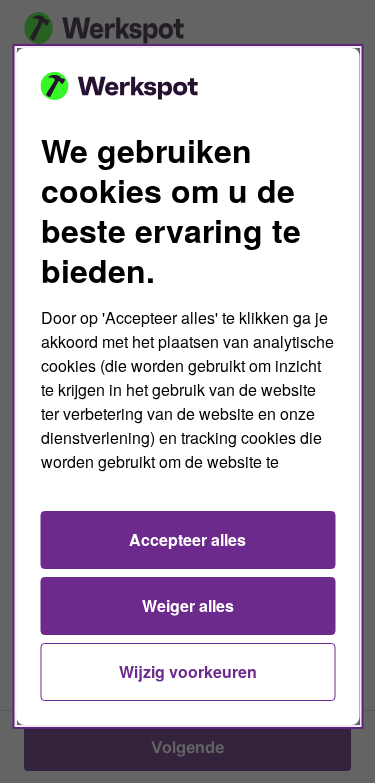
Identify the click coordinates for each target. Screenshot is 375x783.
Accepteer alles (187, 539)
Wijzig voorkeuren (188, 671)
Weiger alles (188, 605)
